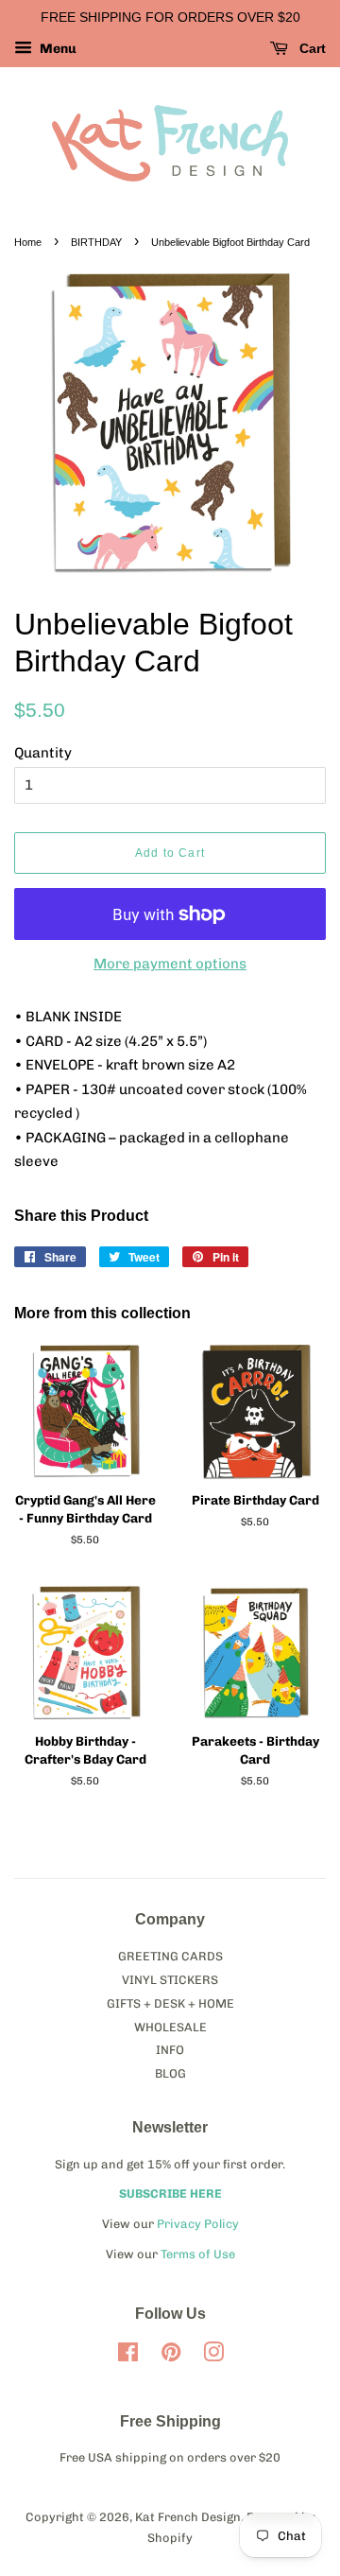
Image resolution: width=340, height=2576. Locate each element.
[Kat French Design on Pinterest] (171, 2356)
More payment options (170, 964)
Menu (57, 48)
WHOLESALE (170, 2027)
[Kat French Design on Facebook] (128, 2356)
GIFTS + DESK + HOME (170, 2003)
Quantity (43, 753)
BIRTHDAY (96, 242)
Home (28, 242)
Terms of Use (198, 2254)
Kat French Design (188, 2517)
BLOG (170, 2073)
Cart (311, 48)
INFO (170, 2050)
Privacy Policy (198, 2224)
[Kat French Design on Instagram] (213, 2356)
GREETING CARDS (170, 1956)
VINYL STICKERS (170, 1980)
